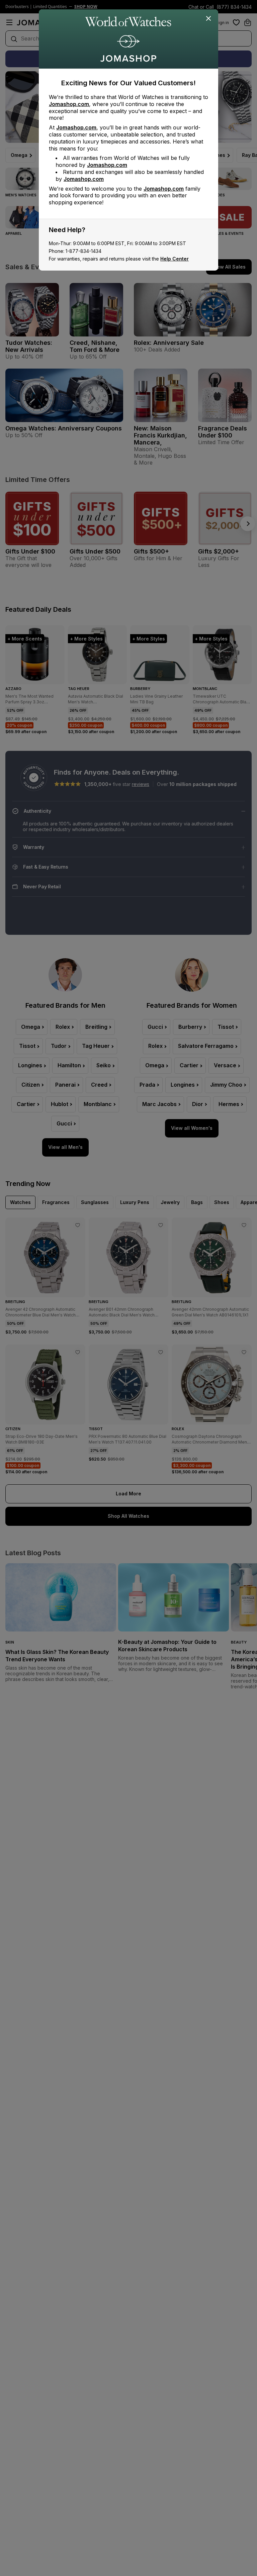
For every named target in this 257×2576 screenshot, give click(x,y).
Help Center (175, 259)
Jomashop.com (69, 104)
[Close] (209, 19)
